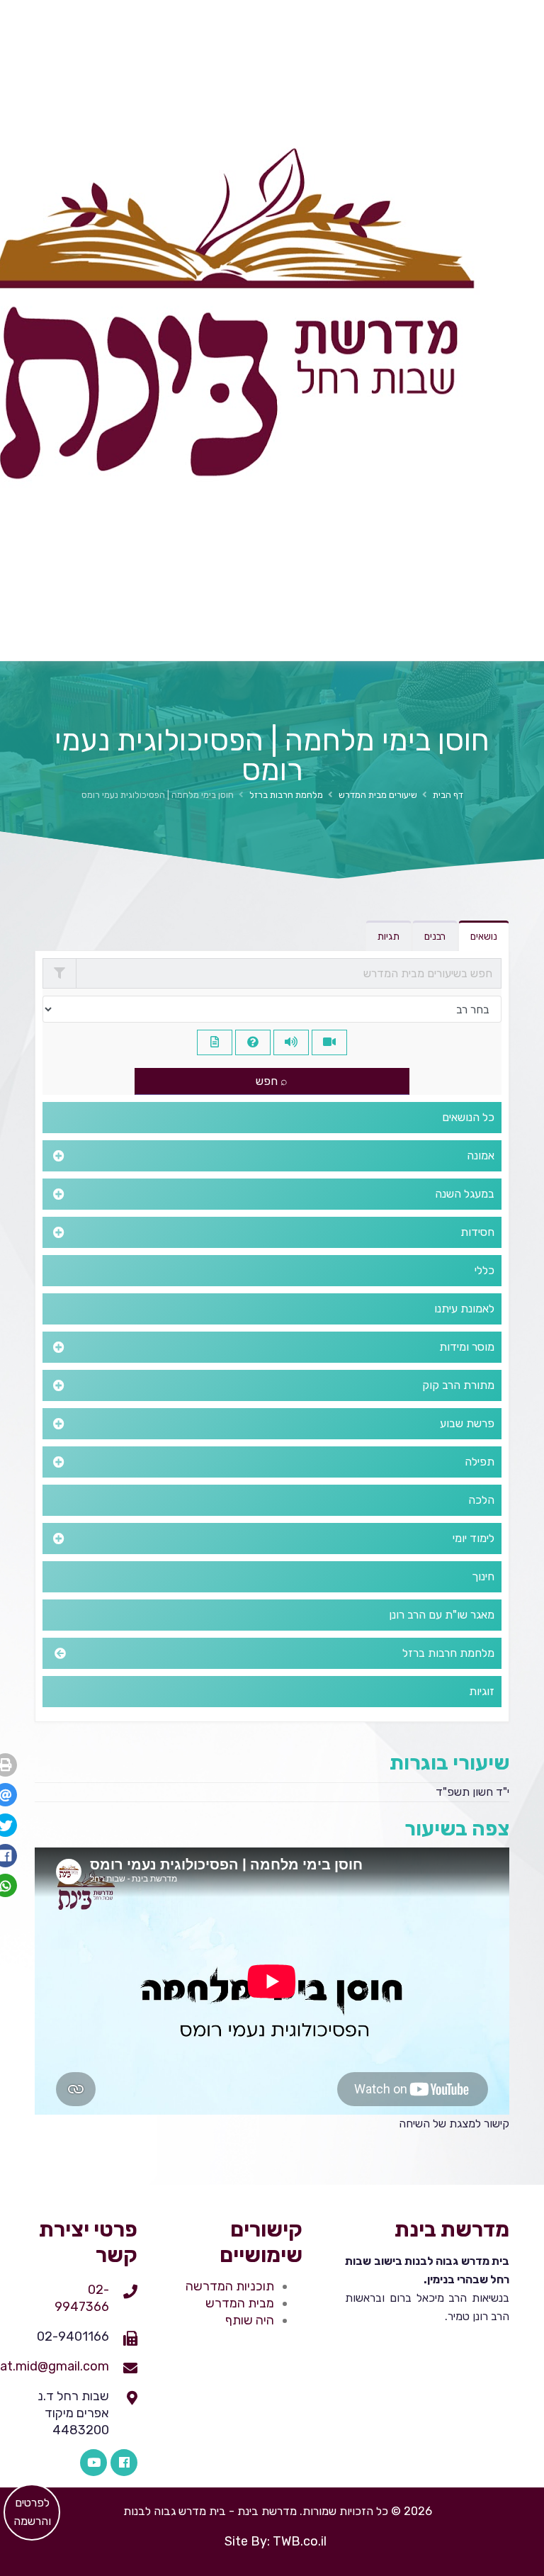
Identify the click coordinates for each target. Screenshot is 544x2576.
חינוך (483, 1576)
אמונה (481, 1155)
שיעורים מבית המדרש (378, 795)
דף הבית (448, 795)
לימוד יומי (474, 1538)
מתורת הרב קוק (458, 1385)
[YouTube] (93, 2463)
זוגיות (482, 1691)
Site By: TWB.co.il (276, 2541)
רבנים (435, 937)
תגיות (389, 937)
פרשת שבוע (467, 1423)
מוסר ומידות (467, 1347)
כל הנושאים (468, 1117)
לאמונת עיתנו (464, 1309)
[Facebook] (124, 2463)
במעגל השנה (465, 1194)
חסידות (477, 1232)
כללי (484, 1270)
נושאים (484, 937)
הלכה (481, 1500)
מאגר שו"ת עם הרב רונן (442, 1615)
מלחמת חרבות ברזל (286, 795)
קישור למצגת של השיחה (454, 2124)
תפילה (480, 1462)
